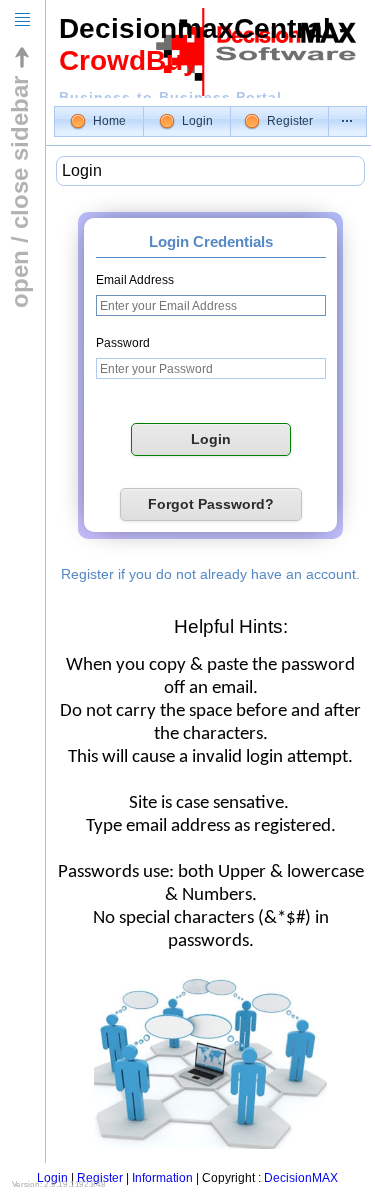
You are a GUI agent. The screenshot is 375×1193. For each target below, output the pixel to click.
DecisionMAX (301, 1178)
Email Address (135, 280)
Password (123, 343)
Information (162, 1178)
